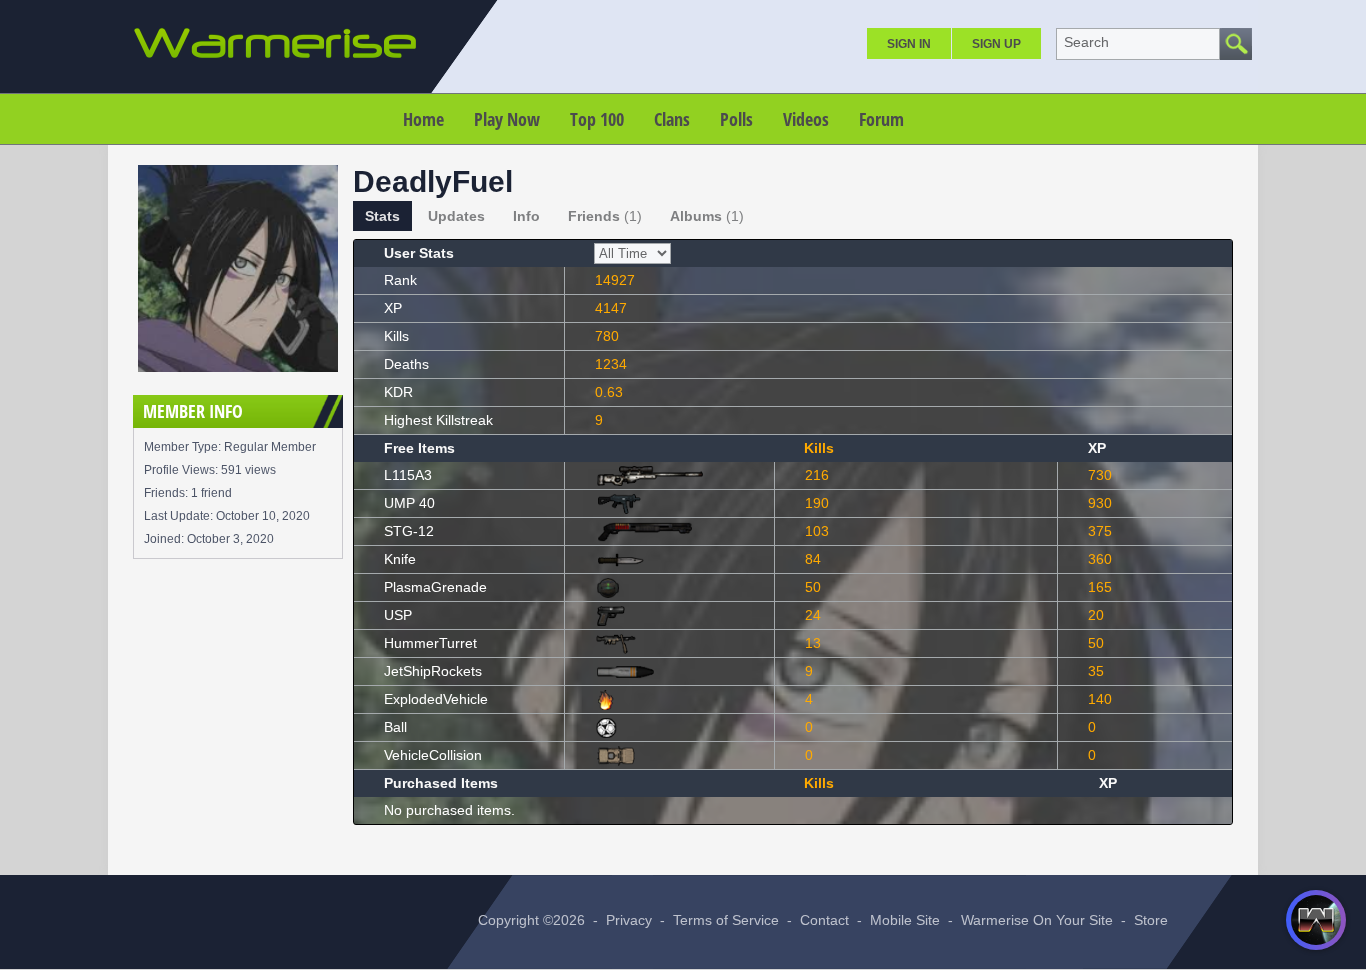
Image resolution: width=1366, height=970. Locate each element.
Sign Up (996, 44)
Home (423, 119)
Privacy (629, 920)
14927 (615, 280)
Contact (824, 920)
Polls (736, 119)
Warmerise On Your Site (1037, 920)
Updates (456, 216)
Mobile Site (905, 920)
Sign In (909, 44)
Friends (605, 216)
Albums (707, 216)
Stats (382, 216)
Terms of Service (726, 920)
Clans (672, 119)
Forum (881, 119)
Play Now (507, 119)
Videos (806, 119)
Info (526, 216)
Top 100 (597, 119)
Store (1151, 920)
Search (1086, 42)
